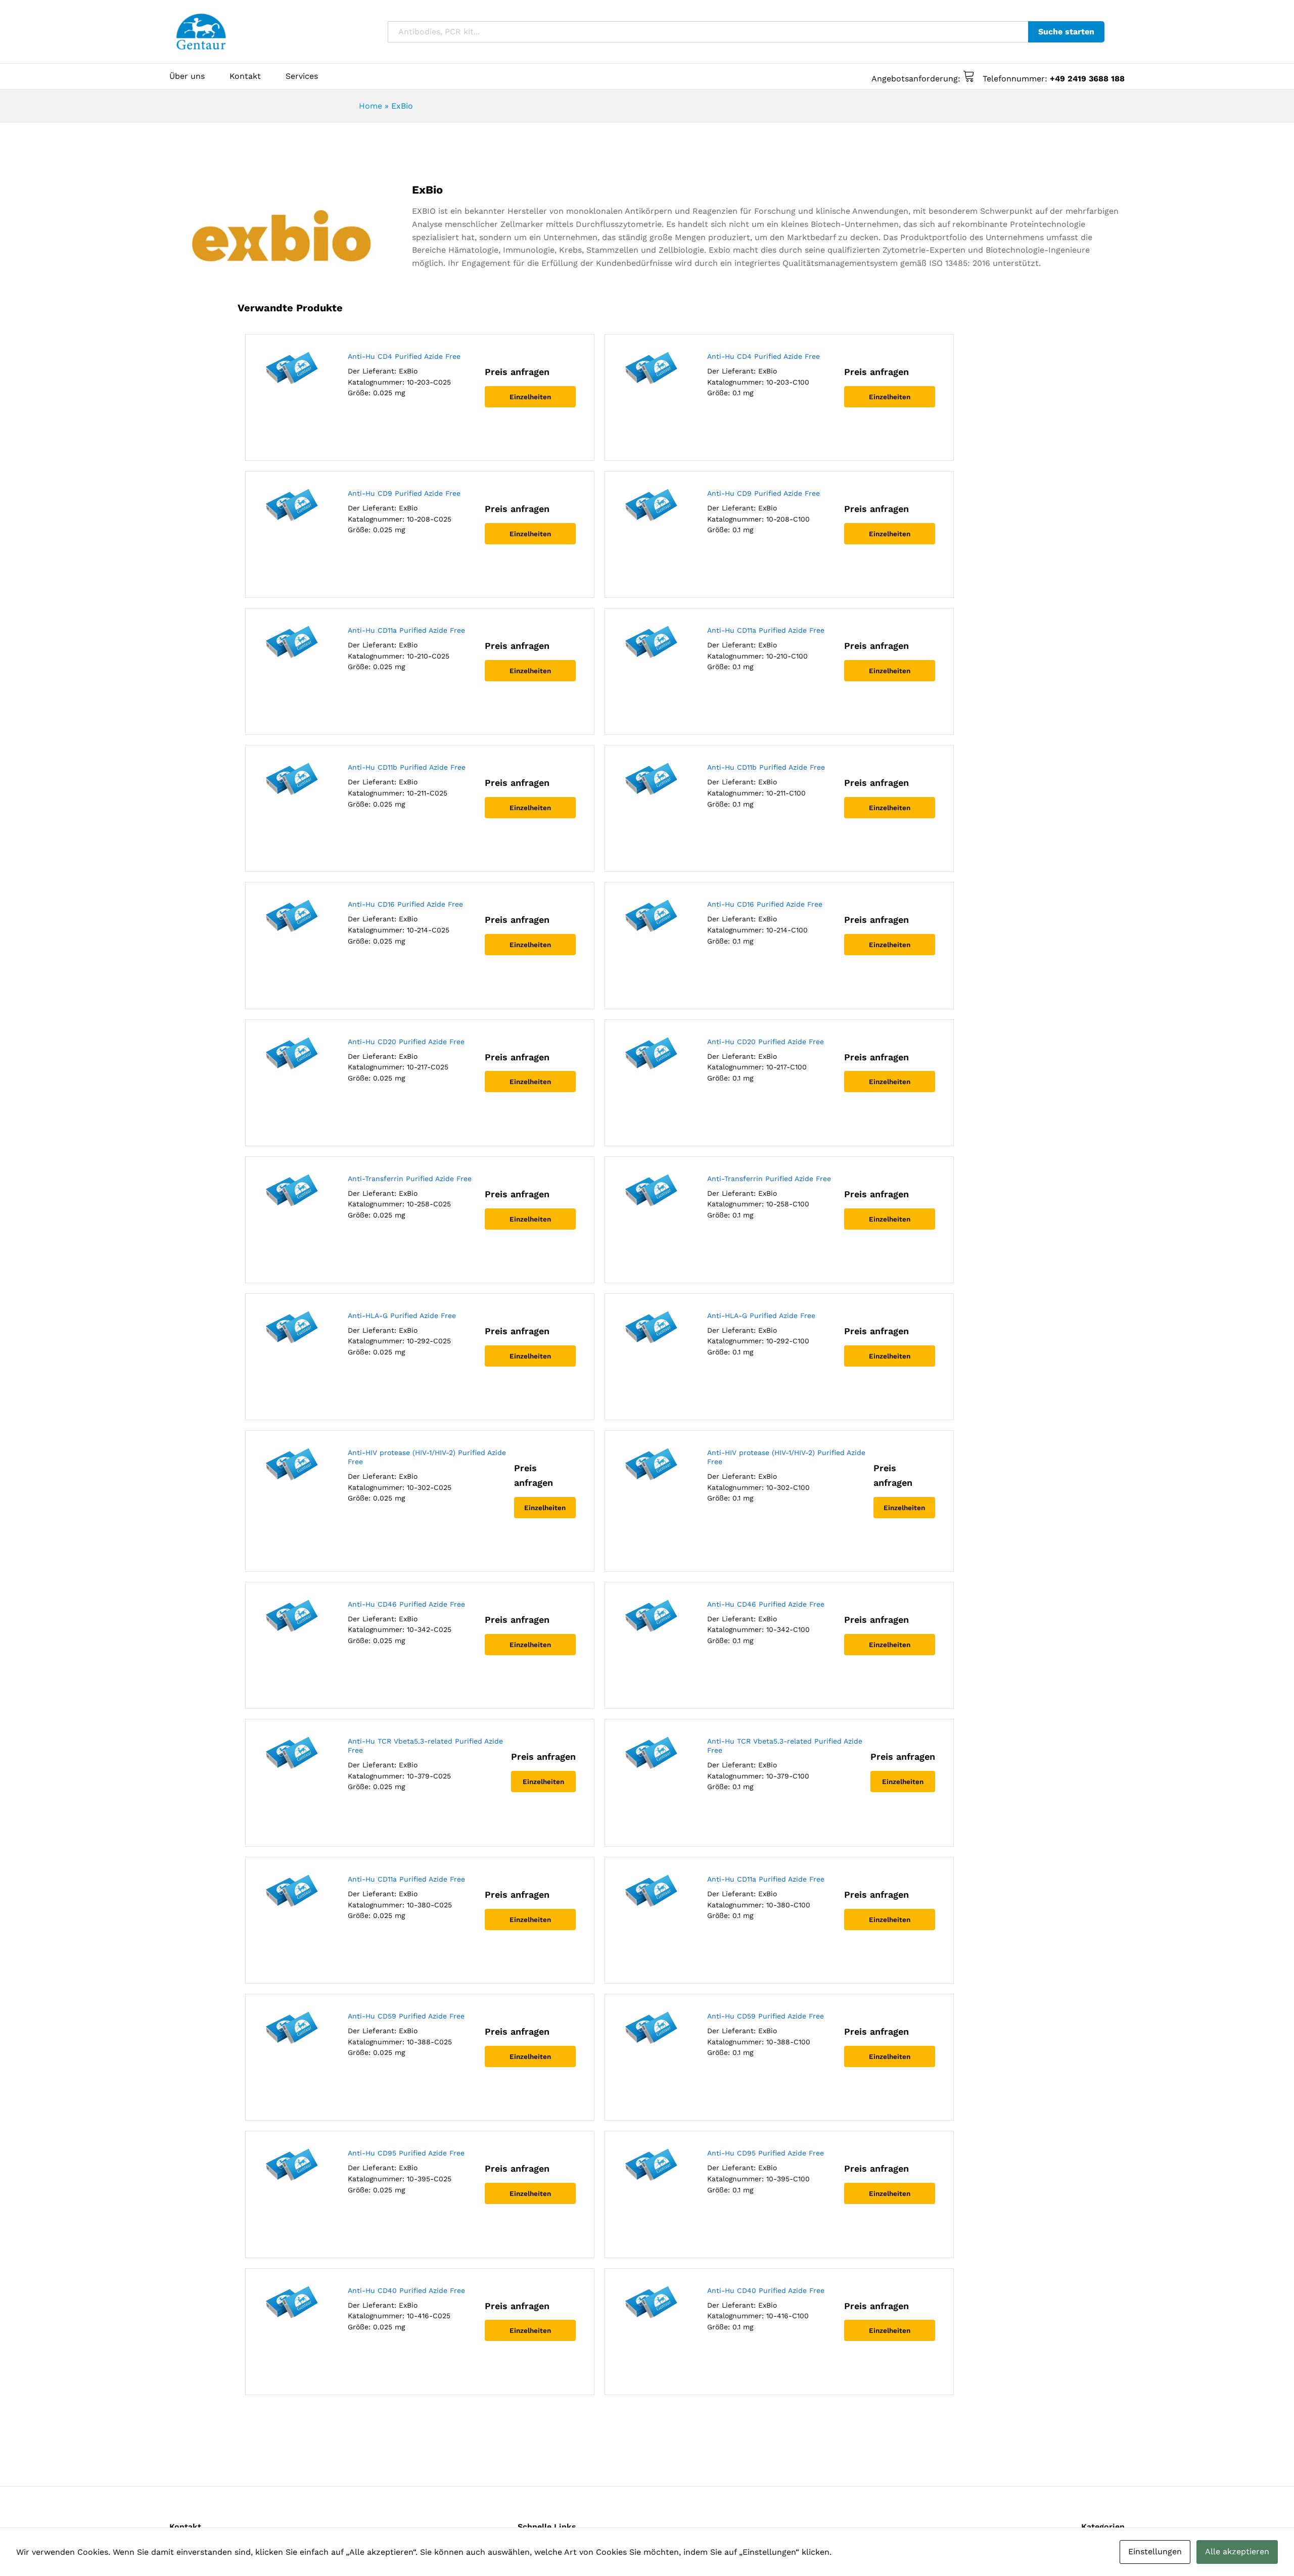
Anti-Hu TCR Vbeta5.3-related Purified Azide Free (425, 1746)
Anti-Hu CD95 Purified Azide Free (406, 2153)
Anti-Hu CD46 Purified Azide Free (406, 1604)
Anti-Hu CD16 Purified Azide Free (405, 904)
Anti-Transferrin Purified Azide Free (410, 1179)
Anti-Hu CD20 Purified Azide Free (406, 1042)
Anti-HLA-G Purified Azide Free (402, 1316)
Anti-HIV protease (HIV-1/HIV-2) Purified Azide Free (427, 1457)
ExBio (408, 371)
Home (371, 106)
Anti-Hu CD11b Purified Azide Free (407, 767)
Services (302, 76)
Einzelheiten (530, 397)
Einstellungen (1155, 2551)
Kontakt (245, 76)
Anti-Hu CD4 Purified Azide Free (404, 356)
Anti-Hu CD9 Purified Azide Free (404, 493)
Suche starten (1066, 32)
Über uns (187, 76)
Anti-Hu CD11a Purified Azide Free (406, 630)
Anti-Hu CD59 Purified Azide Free (406, 2016)
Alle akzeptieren (1237, 2551)
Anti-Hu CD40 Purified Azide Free (406, 2290)
